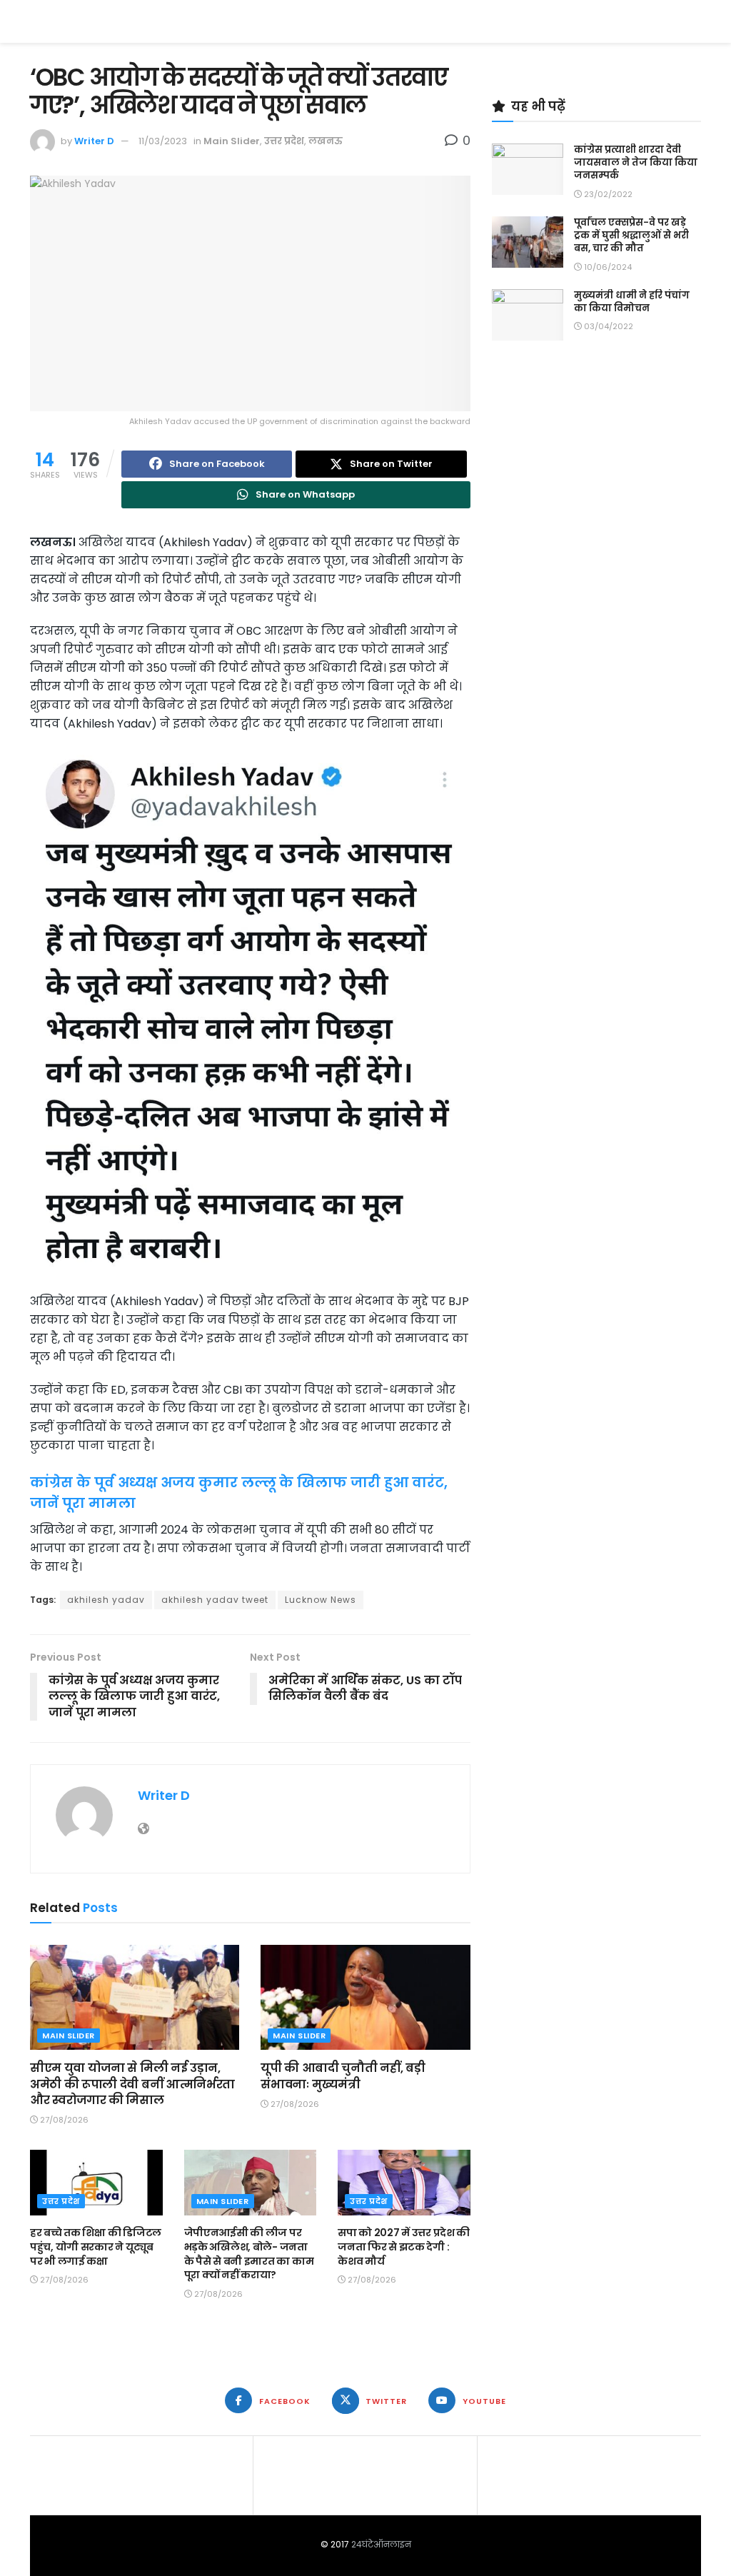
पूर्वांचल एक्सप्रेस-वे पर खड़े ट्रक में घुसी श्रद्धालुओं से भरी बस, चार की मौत (631, 235)
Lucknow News (321, 1600)
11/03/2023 (163, 141)
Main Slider (232, 141)
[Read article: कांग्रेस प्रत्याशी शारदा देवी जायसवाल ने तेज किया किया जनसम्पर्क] (528, 169)
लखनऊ (326, 141)
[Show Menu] (694, 21)
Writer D (94, 141)
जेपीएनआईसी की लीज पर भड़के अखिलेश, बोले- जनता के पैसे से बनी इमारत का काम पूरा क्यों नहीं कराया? (249, 2254)
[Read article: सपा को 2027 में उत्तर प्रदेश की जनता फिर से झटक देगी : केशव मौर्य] (404, 2183)
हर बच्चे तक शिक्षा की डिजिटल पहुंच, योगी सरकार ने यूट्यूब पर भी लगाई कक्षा (96, 2247)
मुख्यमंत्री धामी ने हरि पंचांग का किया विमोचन (632, 302)
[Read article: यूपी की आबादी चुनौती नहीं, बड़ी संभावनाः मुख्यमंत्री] (365, 1997)
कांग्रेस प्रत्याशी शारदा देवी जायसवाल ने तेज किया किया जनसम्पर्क (636, 162)
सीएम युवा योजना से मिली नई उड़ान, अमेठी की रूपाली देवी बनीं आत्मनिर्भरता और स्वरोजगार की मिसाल (132, 2084)
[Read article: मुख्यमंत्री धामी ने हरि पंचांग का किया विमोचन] (528, 315)
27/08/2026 (63, 2120)
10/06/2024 (607, 267)
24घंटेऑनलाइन (381, 2544)
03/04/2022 (608, 326)
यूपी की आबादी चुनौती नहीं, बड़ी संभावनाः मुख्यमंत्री (343, 2076)
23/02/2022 (607, 194)
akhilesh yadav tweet (215, 1600)
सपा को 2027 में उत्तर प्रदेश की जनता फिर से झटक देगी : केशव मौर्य (404, 2247)
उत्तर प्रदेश (284, 141)
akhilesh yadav (106, 1600)
